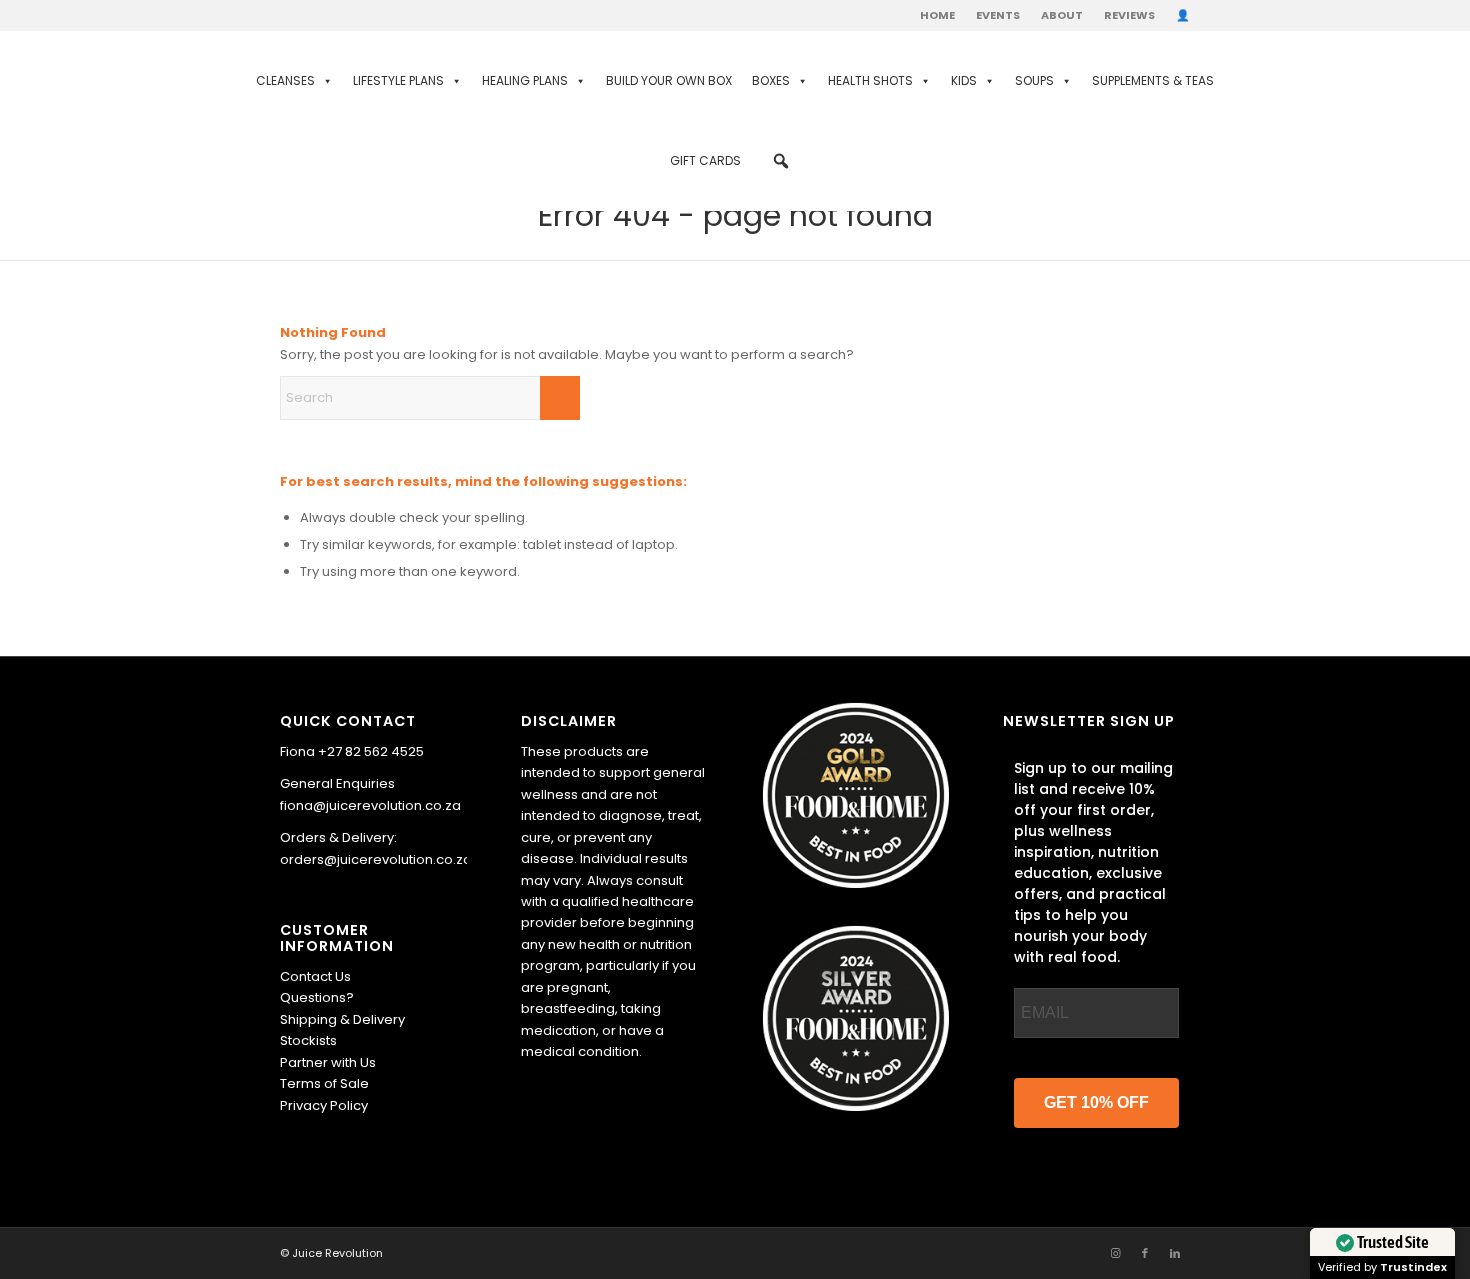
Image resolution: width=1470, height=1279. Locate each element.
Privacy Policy (324, 1105)
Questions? (317, 997)
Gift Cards (705, 160)
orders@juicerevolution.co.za (376, 859)
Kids (964, 80)
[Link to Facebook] (1145, 1253)
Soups (1034, 80)
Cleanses (285, 80)
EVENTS (998, 15)
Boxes (771, 80)
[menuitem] (938, 15)
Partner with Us (328, 1062)
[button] (781, 161)
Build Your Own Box (669, 80)
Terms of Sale (324, 1083)
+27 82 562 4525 (371, 751)
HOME (937, 15)
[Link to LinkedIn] (1175, 1253)
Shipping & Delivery (342, 1019)
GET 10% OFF (1096, 1102)
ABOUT (1062, 15)
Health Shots (870, 80)
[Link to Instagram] (1115, 1253)
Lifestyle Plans (398, 80)
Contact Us (315, 976)
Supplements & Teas (1153, 80)
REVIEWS (1129, 15)
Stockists (308, 1040)
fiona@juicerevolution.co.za (370, 805)
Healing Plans (525, 80)
